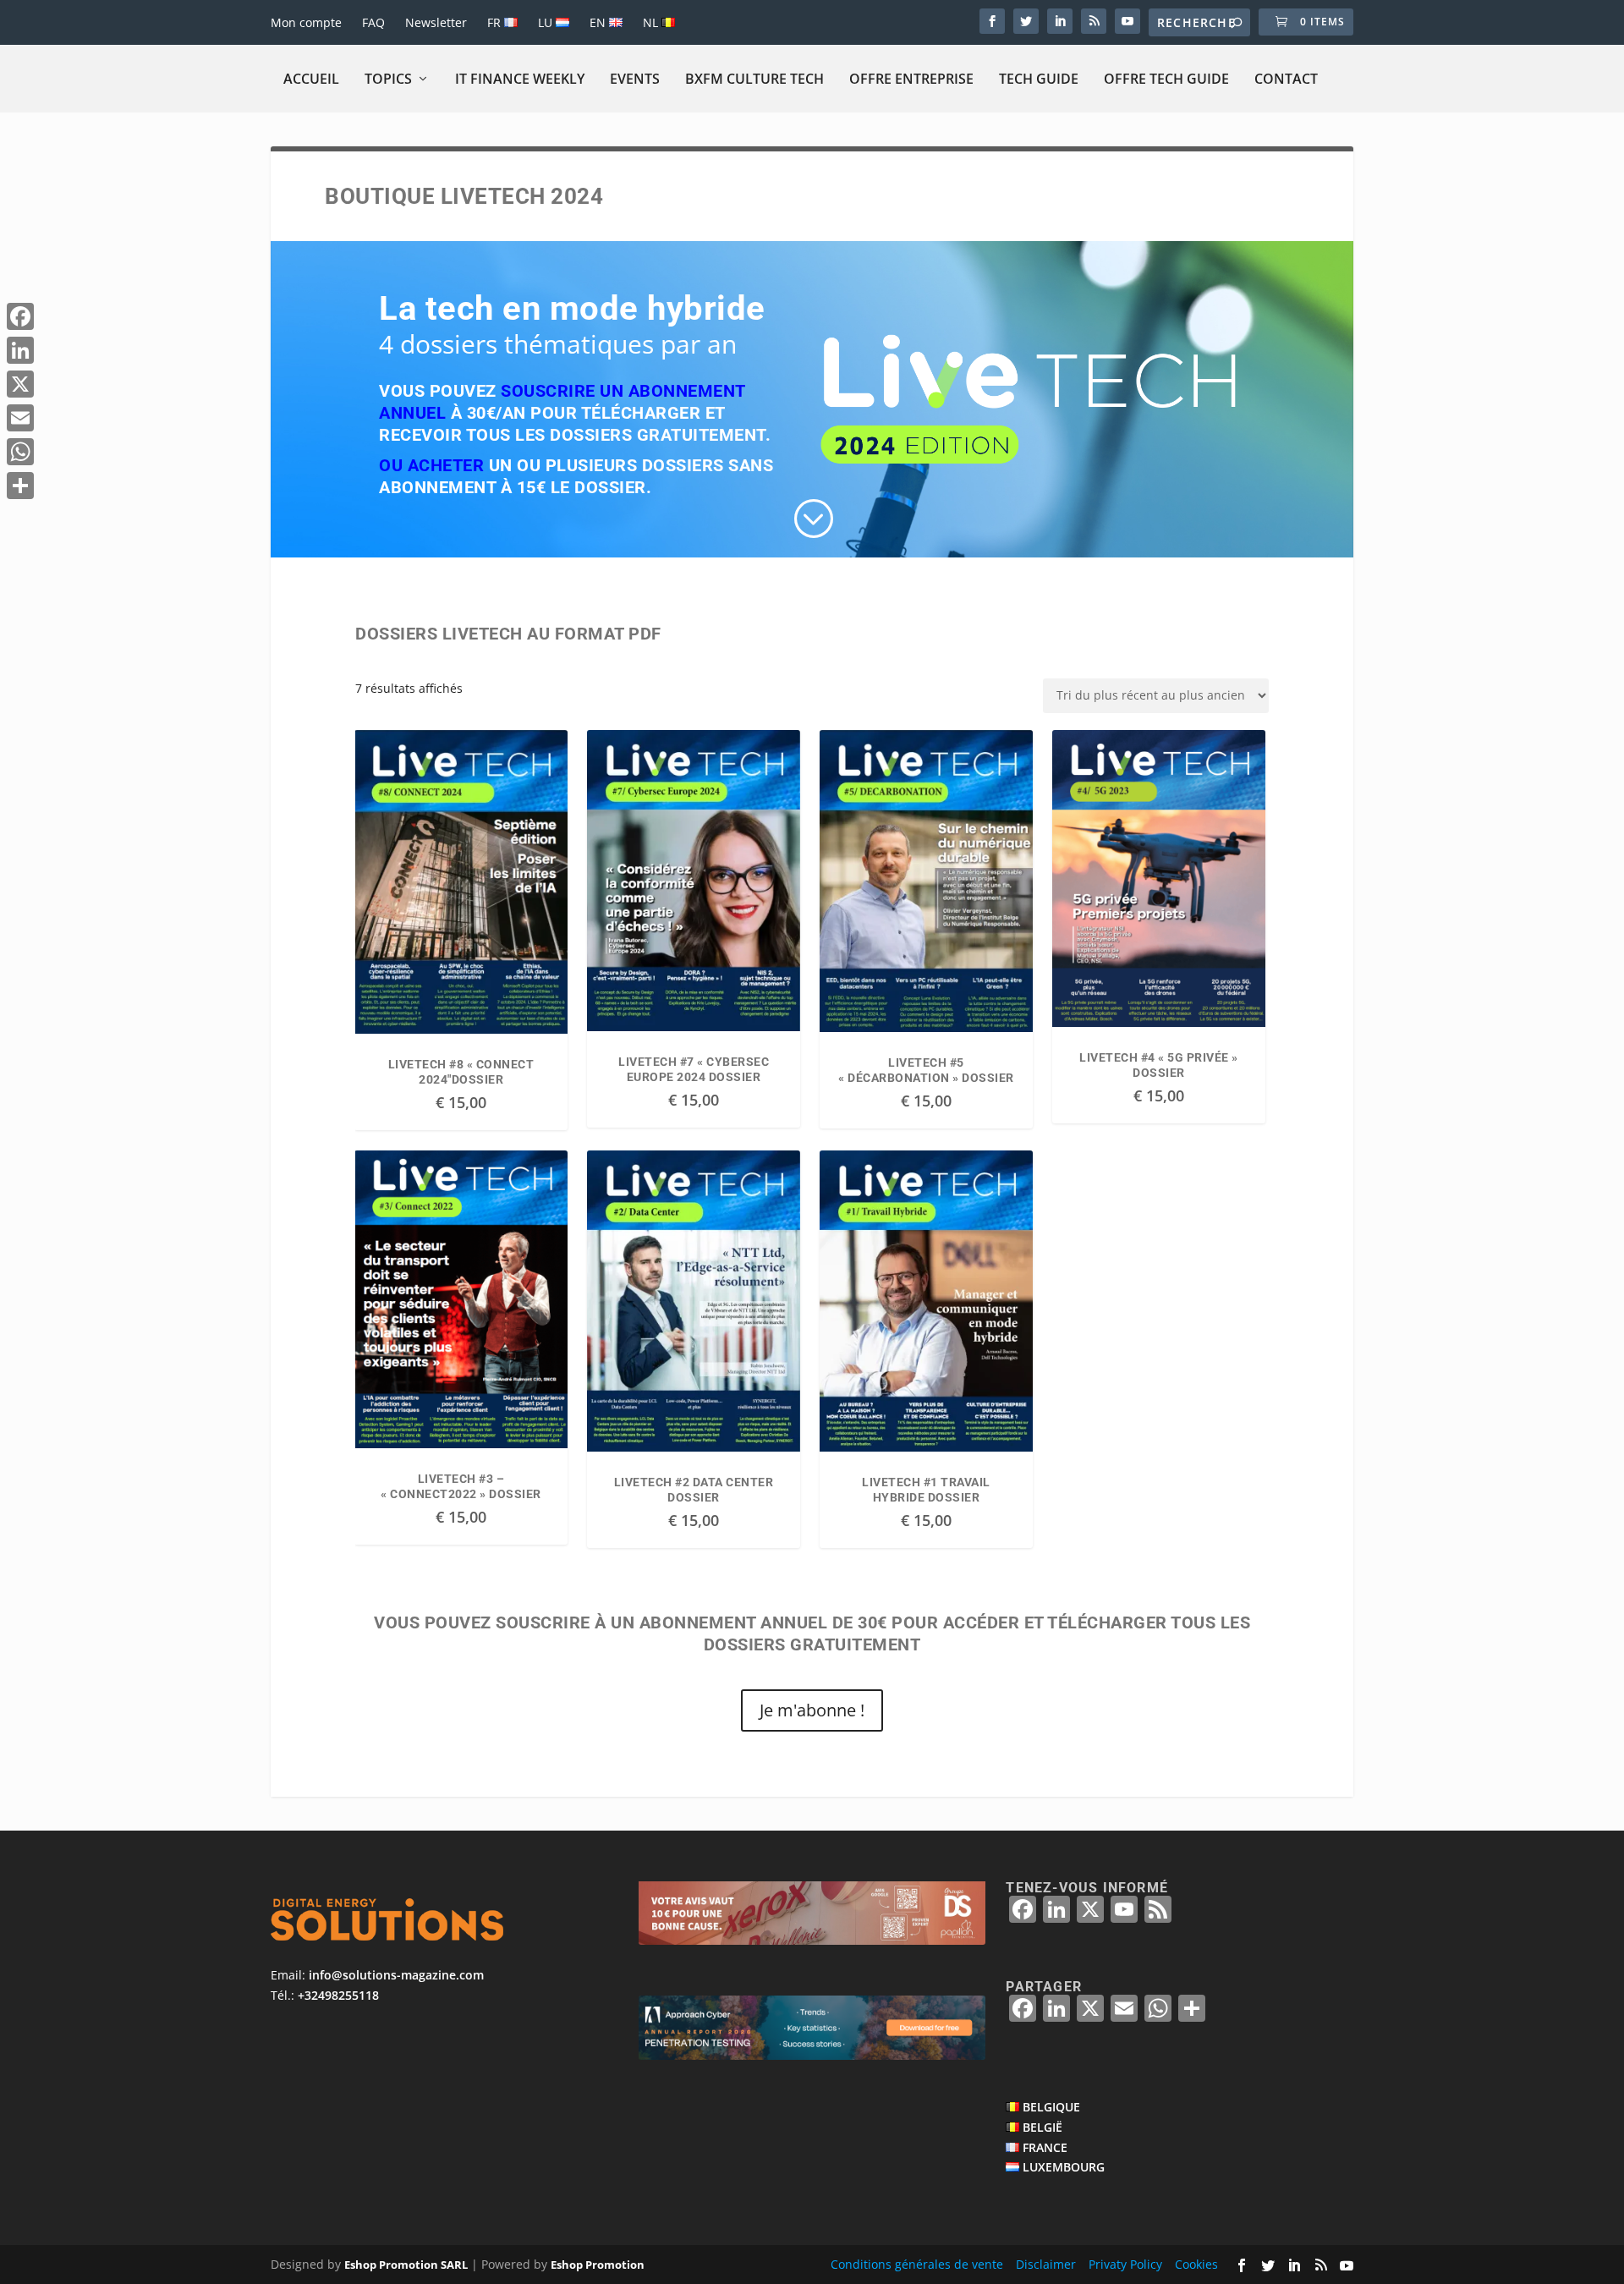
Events (635, 79)
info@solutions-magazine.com (396, 1975)
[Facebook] (20, 316)
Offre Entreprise (911, 79)
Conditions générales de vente (917, 2264)
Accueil (311, 79)
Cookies (1196, 2264)
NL (652, 22)
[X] (20, 384)
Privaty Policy (1125, 2264)
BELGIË (1042, 2127)
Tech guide (1039, 79)
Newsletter (436, 22)
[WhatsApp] (20, 452)
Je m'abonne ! (812, 1710)
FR (496, 22)
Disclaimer (1046, 2264)
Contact (1286, 79)
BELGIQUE (1051, 2107)
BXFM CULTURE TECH (754, 79)
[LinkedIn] (20, 350)
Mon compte (306, 22)
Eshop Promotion (598, 2265)
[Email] (20, 418)
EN (599, 22)
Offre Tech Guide (1166, 79)
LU (547, 22)
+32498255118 (338, 1995)
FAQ (373, 22)
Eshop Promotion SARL (406, 2265)
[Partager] (20, 486)
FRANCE (1045, 2147)
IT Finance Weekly (520, 79)
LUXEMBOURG (1064, 2167)
